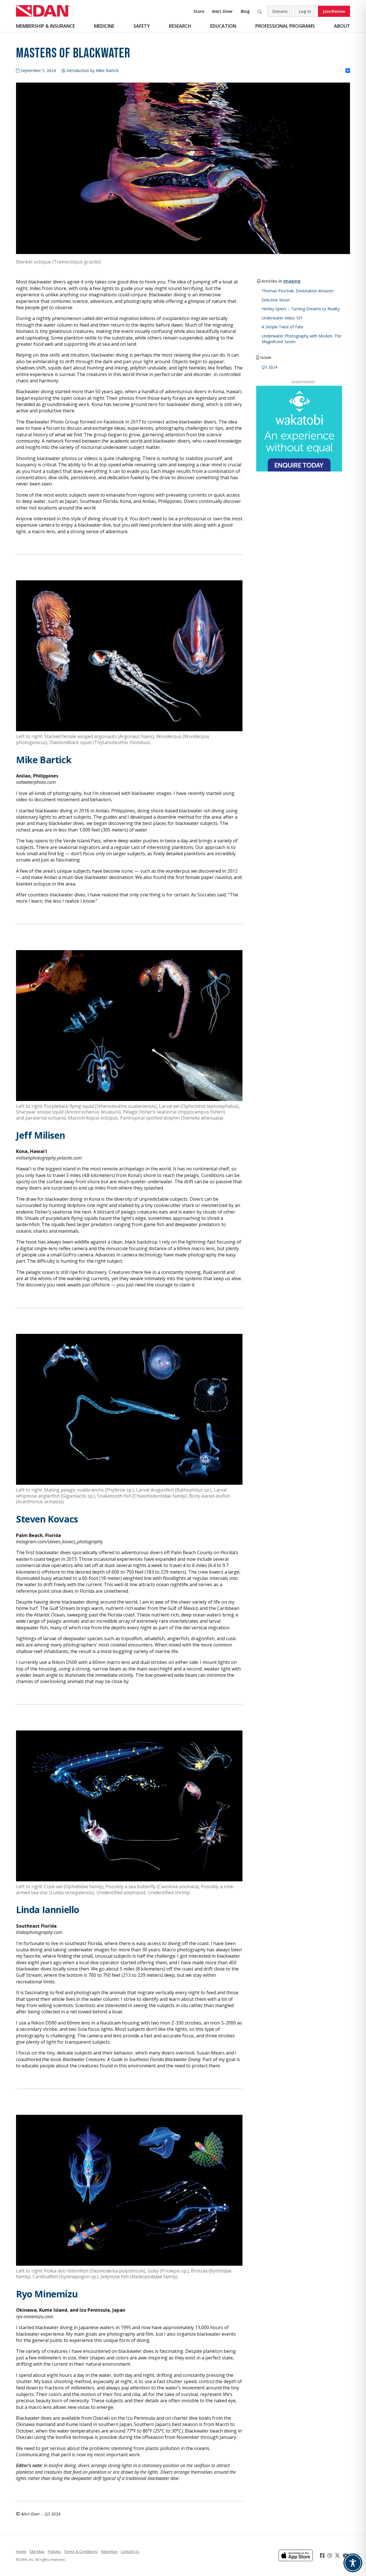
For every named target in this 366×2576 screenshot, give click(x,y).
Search (260, 11)
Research (180, 26)
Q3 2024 (269, 367)
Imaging (292, 281)
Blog (245, 11)
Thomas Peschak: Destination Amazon (298, 291)
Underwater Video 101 (282, 318)
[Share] (348, 71)
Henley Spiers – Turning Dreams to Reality (301, 309)
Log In (305, 11)
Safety (142, 26)
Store (199, 11)
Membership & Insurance (45, 26)
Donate (280, 11)
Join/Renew (334, 11)
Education (223, 26)
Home (21, 2551)
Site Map (37, 2551)
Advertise (109, 2551)
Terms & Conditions (81, 2551)
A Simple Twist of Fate (283, 327)
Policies (54, 2551)
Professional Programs (285, 26)
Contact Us (130, 2551)
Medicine (104, 26)
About (342, 26)
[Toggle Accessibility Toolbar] (353, 2563)
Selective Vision (276, 300)
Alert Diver (222, 11)
